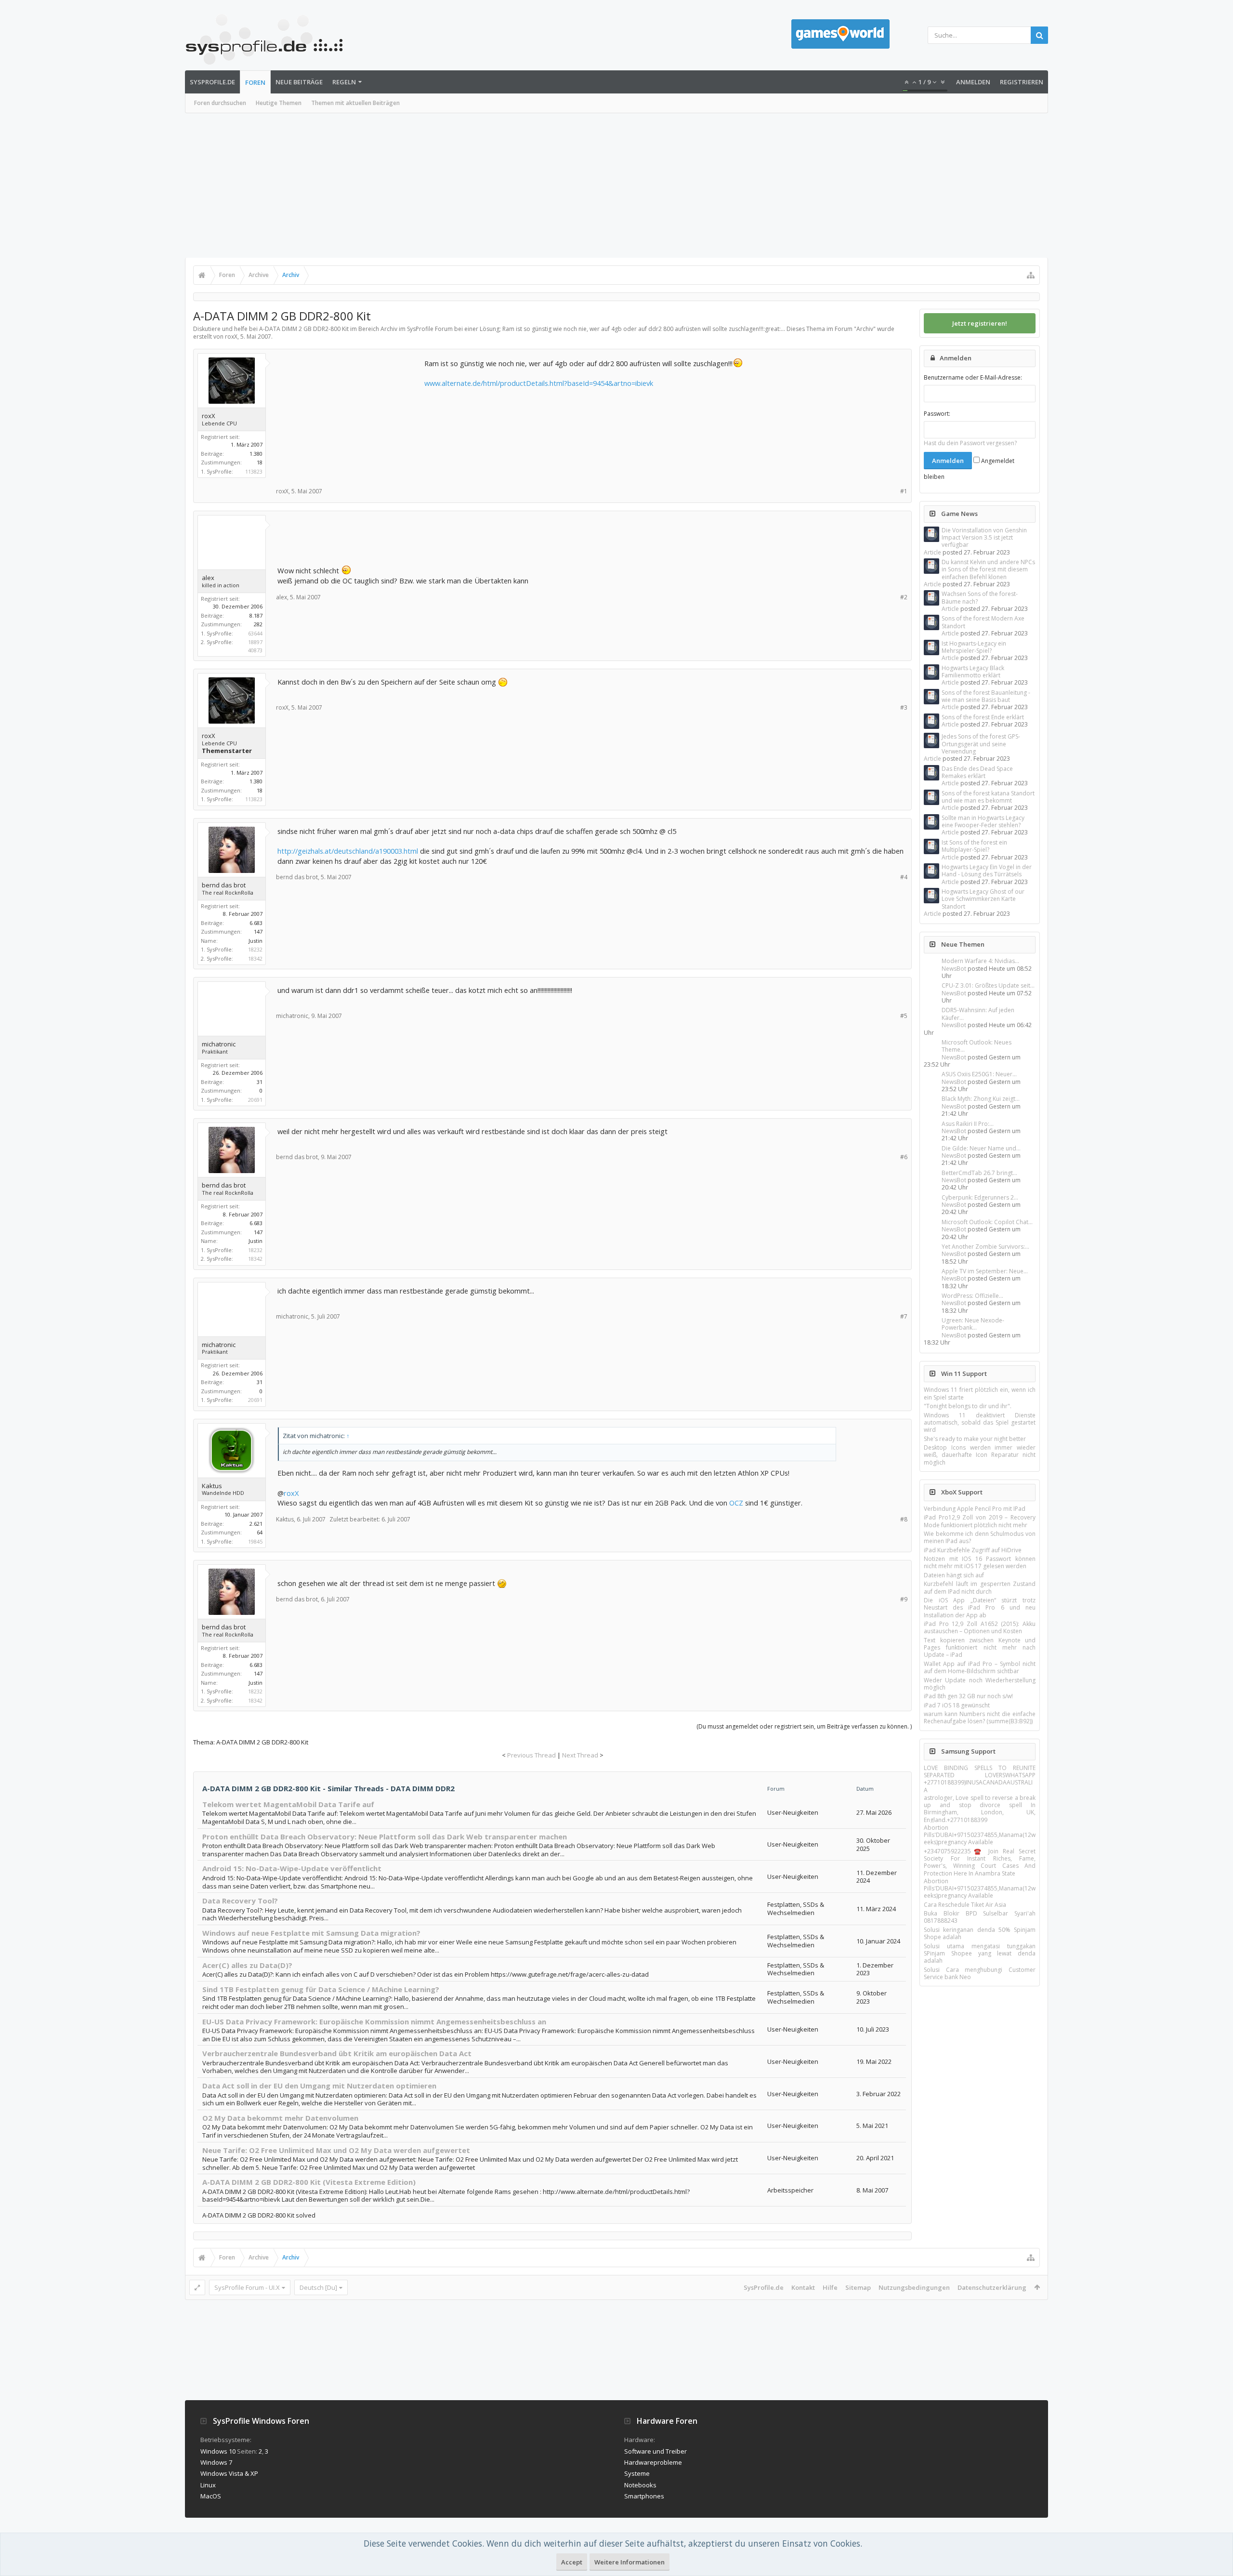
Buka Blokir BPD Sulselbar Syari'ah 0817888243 (980, 1917)
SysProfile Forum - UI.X (247, 2287)
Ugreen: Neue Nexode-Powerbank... (973, 1324)
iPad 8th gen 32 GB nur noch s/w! (968, 1696)
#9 (904, 1599)
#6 (904, 1157)
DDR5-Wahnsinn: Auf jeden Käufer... (978, 1014)
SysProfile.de (212, 82)
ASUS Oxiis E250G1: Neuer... (979, 1074)
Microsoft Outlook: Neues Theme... (977, 1046)
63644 (255, 633)
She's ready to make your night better (975, 1439)
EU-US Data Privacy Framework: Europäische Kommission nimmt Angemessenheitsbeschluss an (374, 2021)
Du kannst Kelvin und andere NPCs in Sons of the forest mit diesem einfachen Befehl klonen (988, 569)
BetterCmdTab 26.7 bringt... (979, 1173)
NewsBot (954, 969)
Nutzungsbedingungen (914, 2287)
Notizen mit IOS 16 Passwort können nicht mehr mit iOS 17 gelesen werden (980, 1562)
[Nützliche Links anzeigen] (1031, 275)
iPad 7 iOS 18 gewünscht (957, 1705)
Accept (572, 2562)
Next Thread (580, 1755)
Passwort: (937, 414)
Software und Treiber (656, 2451)
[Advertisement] (616, 185)
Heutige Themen (279, 103)
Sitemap (858, 2287)
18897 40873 (255, 646)
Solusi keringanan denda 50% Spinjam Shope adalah (980, 1933)
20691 (255, 1100)
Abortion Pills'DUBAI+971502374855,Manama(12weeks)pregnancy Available (980, 1835)
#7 (904, 1316)
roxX (291, 1493)
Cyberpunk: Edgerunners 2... (980, 1197)
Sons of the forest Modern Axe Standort (983, 622)
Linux (208, 2485)
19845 (255, 1541)
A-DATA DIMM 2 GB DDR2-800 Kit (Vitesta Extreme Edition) (309, 2182)
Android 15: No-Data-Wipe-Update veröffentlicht (292, 1868)
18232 (255, 949)
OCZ (736, 1503)
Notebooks (640, 2485)
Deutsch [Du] (318, 2287)
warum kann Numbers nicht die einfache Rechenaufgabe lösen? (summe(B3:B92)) (980, 1717)
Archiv (865, 329)
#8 (904, 1519)
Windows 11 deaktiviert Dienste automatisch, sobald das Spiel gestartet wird (980, 1423)
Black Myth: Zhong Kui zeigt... (981, 1099)
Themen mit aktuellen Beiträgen (355, 103)
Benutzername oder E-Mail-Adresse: (973, 377)
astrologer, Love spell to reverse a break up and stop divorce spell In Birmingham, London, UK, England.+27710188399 (980, 1809)
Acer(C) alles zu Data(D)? (247, 1965)
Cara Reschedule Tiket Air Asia (965, 1905)
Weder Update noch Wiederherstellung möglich (980, 1684)
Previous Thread (531, 1755)
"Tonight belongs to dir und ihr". (968, 1406)
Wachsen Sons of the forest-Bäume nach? (980, 597)
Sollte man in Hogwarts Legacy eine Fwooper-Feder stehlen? (983, 821)
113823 (254, 471)
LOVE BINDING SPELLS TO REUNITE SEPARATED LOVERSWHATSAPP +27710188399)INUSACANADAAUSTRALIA (980, 1779)
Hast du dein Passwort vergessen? (970, 443)
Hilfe (830, 2287)
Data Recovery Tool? (240, 1901)
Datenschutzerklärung (992, 2287)
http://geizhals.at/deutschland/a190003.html (348, 851)
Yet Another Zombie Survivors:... (985, 1247)
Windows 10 (218, 2451)
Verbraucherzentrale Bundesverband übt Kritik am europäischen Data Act (337, 2053)
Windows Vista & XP (229, 2473)
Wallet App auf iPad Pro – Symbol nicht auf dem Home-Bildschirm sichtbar (980, 1667)
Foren (255, 82)
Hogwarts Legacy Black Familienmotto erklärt (973, 672)
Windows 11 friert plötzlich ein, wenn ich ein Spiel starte (980, 1393)
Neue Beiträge (299, 82)
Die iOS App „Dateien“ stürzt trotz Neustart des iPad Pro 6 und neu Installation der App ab (980, 1608)
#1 (904, 491)
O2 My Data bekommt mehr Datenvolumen (280, 2118)
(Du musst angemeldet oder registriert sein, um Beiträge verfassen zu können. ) (804, 1726)
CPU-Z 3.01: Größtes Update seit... (988, 985)
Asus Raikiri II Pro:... (968, 1124)
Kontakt (803, 2287)
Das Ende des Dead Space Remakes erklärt (977, 772)
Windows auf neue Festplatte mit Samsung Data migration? (311, 1933)
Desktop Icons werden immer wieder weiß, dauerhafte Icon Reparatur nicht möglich (980, 1455)
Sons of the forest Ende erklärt (983, 717)
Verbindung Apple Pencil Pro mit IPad (975, 1509)
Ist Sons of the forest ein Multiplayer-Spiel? (974, 846)
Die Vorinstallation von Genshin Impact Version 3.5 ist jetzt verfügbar (984, 538)
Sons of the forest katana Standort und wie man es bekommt (988, 797)
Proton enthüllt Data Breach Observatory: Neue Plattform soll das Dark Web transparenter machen (385, 1836)
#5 (904, 1016)
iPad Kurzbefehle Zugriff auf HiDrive (973, 1550)
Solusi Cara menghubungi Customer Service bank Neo (980, 1973)
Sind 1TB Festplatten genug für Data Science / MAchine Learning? (321, 1989)
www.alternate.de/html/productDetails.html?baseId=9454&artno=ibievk (539, 383)
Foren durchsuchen (220, 103)
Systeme (637, 2473)
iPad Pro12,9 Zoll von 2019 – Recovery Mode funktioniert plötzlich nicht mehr (980, 1521)
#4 (904, 877)
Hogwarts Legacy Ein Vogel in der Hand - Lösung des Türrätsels (987, 871)
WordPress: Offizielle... (972, 1296)
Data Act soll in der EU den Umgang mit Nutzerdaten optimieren (319, 2086)
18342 (255, 958)
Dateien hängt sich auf (954, 1575)
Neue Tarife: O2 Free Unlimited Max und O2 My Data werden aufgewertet (336, 2150)
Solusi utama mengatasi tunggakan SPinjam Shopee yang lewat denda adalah (980, 1954)
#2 (904, 597)
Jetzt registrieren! (980, 323)
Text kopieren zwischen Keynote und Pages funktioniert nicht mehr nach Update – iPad (980, 1648)
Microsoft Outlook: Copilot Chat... (987, 1222)
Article (932, 552)
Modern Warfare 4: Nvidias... (980, 961)
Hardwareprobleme (653, 2462)
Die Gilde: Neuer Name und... (981, 1148)
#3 (904, 707)
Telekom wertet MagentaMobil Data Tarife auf (288, 1804)
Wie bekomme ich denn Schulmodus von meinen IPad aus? (980, 1537)
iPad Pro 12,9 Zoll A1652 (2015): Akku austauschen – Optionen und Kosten (980, 1627)
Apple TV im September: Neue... (985, 1271)
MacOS (211, 2496)
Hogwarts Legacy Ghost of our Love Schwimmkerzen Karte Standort (983, 899)
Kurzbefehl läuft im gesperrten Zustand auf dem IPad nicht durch (980, 1587)
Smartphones (644, 2496)
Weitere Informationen (630, 2562)
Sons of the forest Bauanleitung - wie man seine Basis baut (986, 696)
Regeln (344, 82)
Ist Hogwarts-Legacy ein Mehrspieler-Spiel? (974, 647)
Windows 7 (216, 2462)
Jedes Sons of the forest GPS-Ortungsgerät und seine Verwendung (981, 744)
